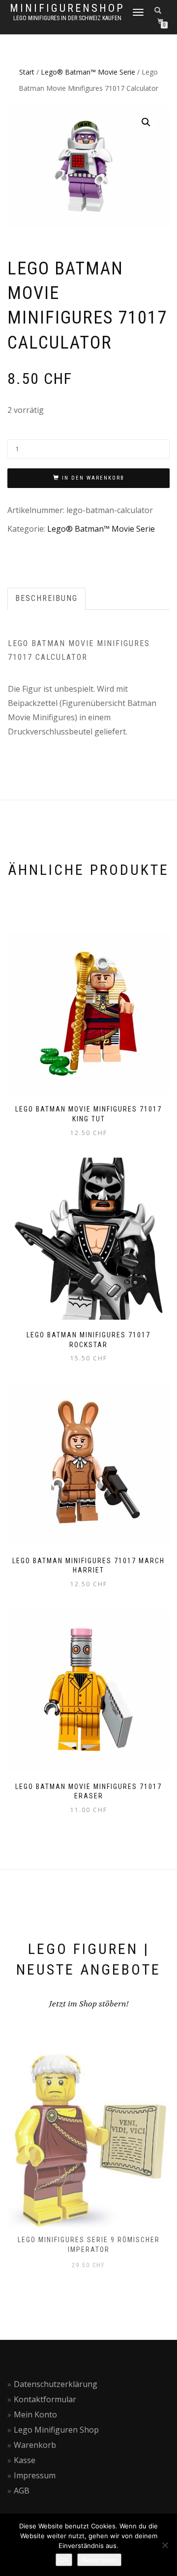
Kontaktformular (45, 2399)
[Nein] (165, 2545)
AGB (22, 2491)
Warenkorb (35, 2445)
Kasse (25, 2460)
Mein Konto (35, 2414)
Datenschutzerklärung (56, 2384)
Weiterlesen (99, 2560)
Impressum (35, 2475)
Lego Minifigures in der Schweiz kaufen (67, 18)
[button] (146, 122)
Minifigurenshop (67, 8)
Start (27, 72)
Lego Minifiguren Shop (56, 2430)
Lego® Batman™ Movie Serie (88, 72)
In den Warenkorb (93, 478)
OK (64, 2560)
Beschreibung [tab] (46, 598)
